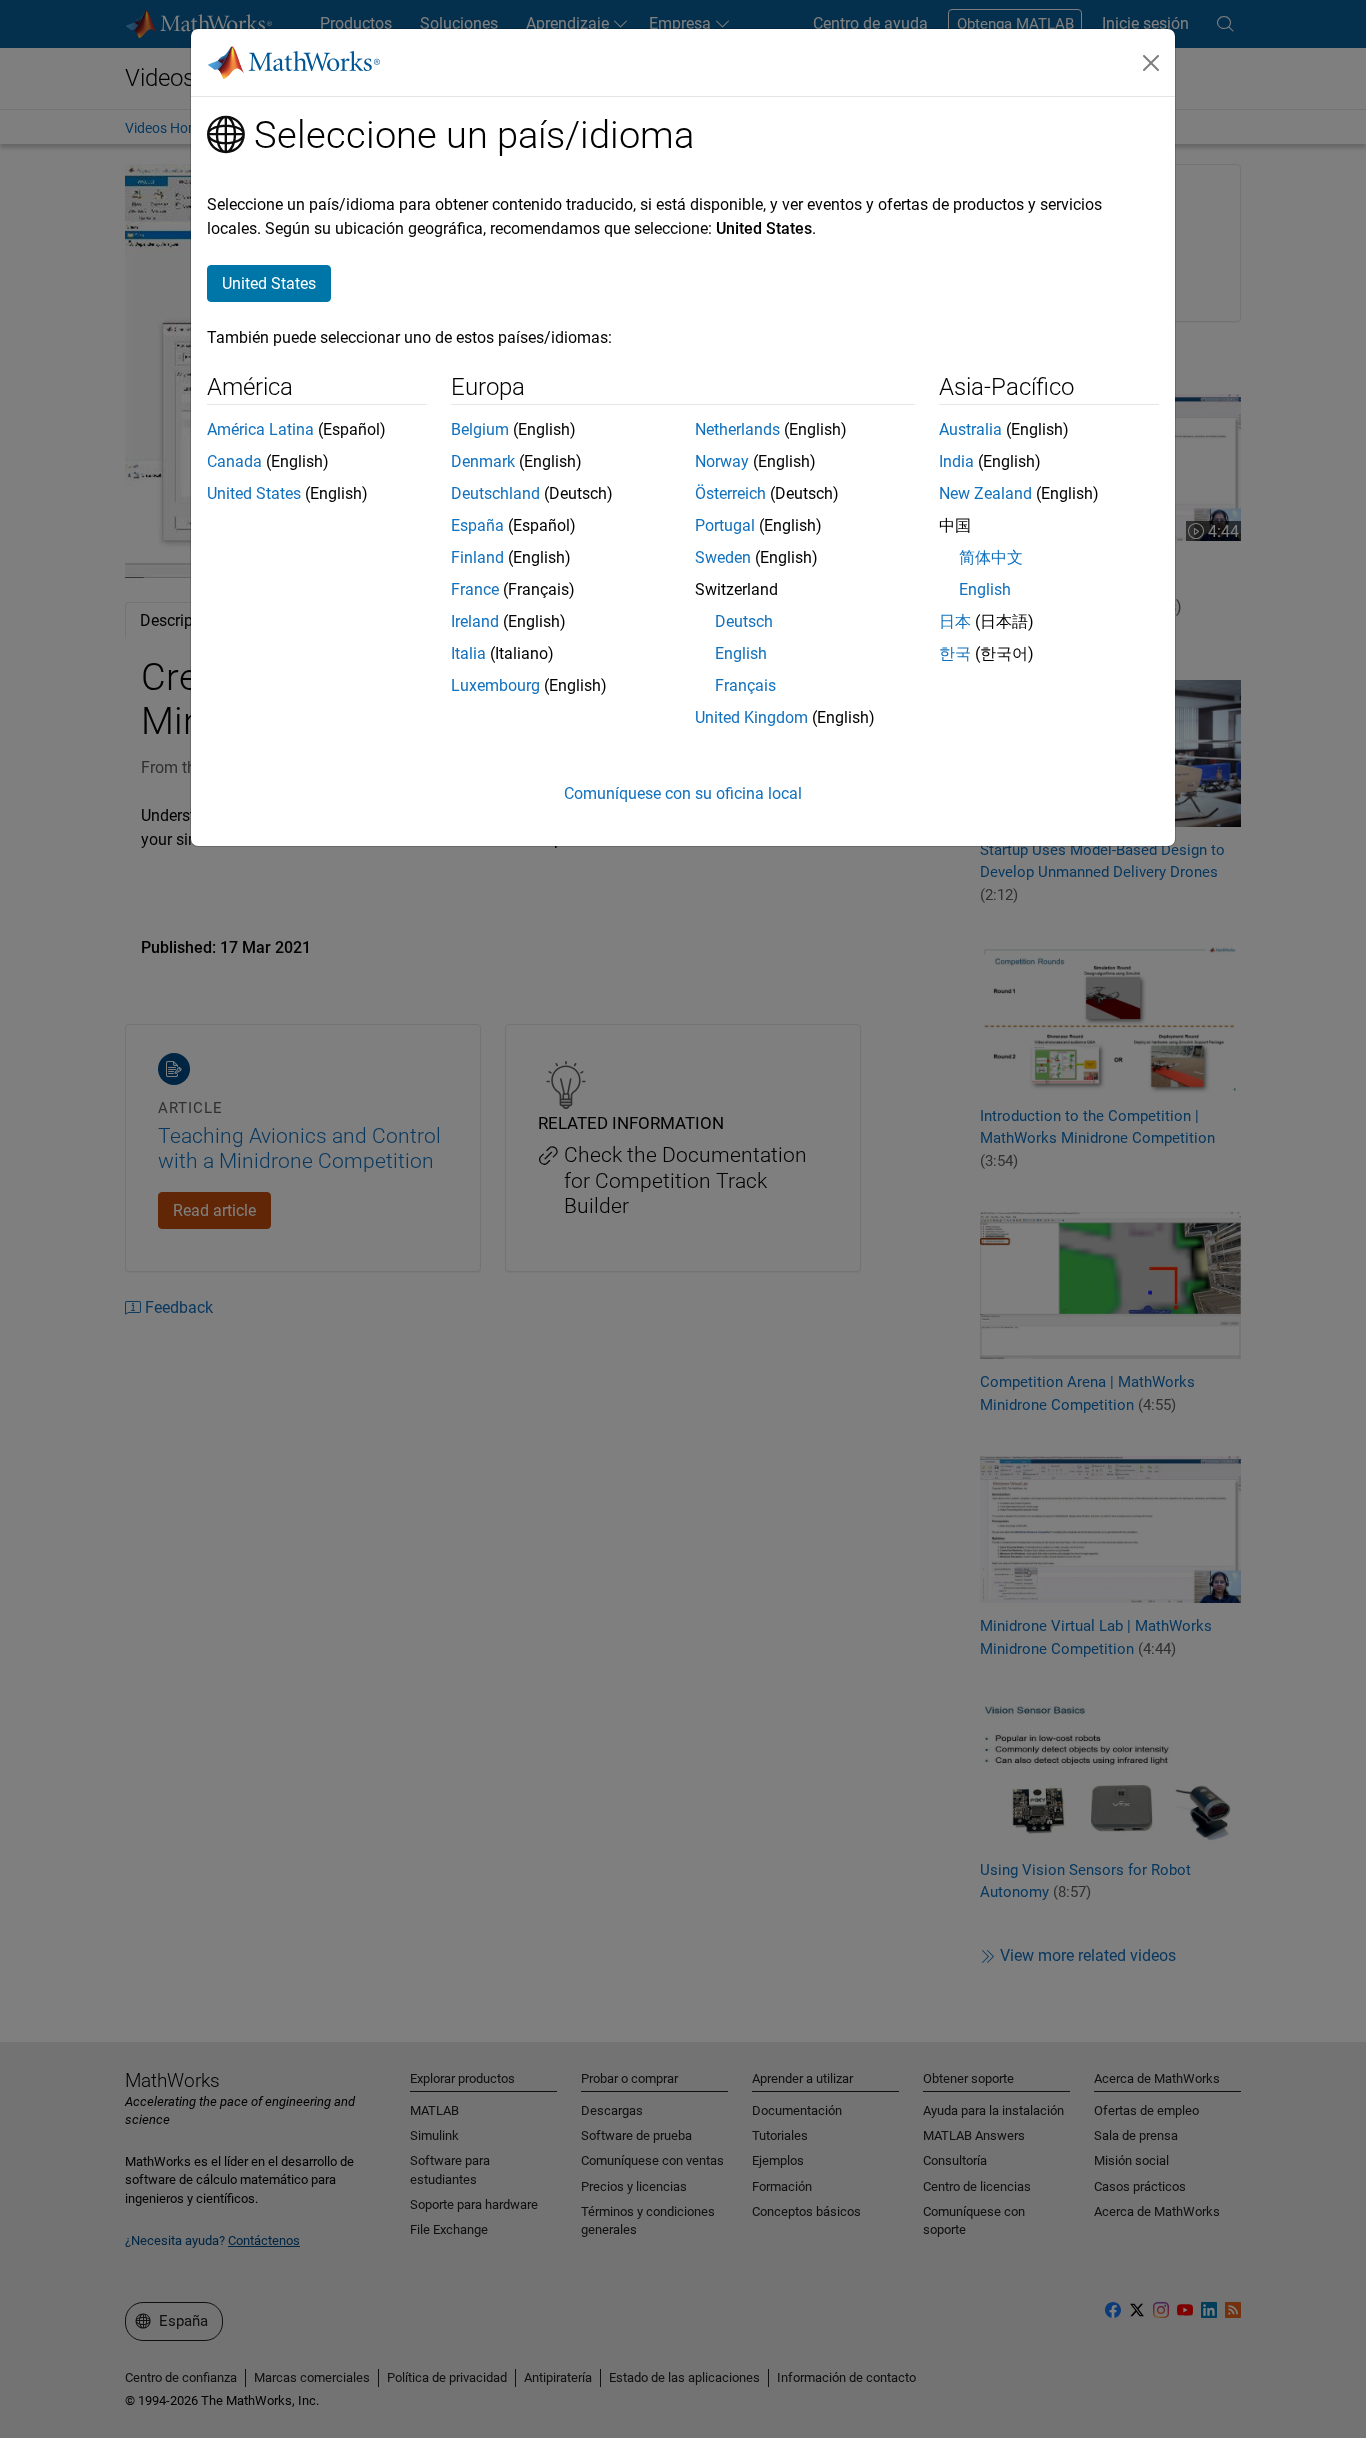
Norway (722, 461)
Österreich (730, 493)
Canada (234, 461)
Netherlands (737, 429)
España (477, 525)
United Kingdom (751, 717)
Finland (477, 557)
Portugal (725, 525)
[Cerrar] (1151, 63)
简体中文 (991, 557)
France (475, 589)
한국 (955, 653)
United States (254, 493)
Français (745, 685)
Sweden (723, 557)
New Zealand (985, 493)
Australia (970, 429)
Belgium (480, 429)
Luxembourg (495, 685)
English (741, 653)
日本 (955, 621)
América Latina (260, 429)
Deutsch (744, 621)
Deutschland (495, 493)
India (956, 461)
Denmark (483, 461)
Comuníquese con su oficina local (683, 793)
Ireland (475, 621)
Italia (468, 653)
